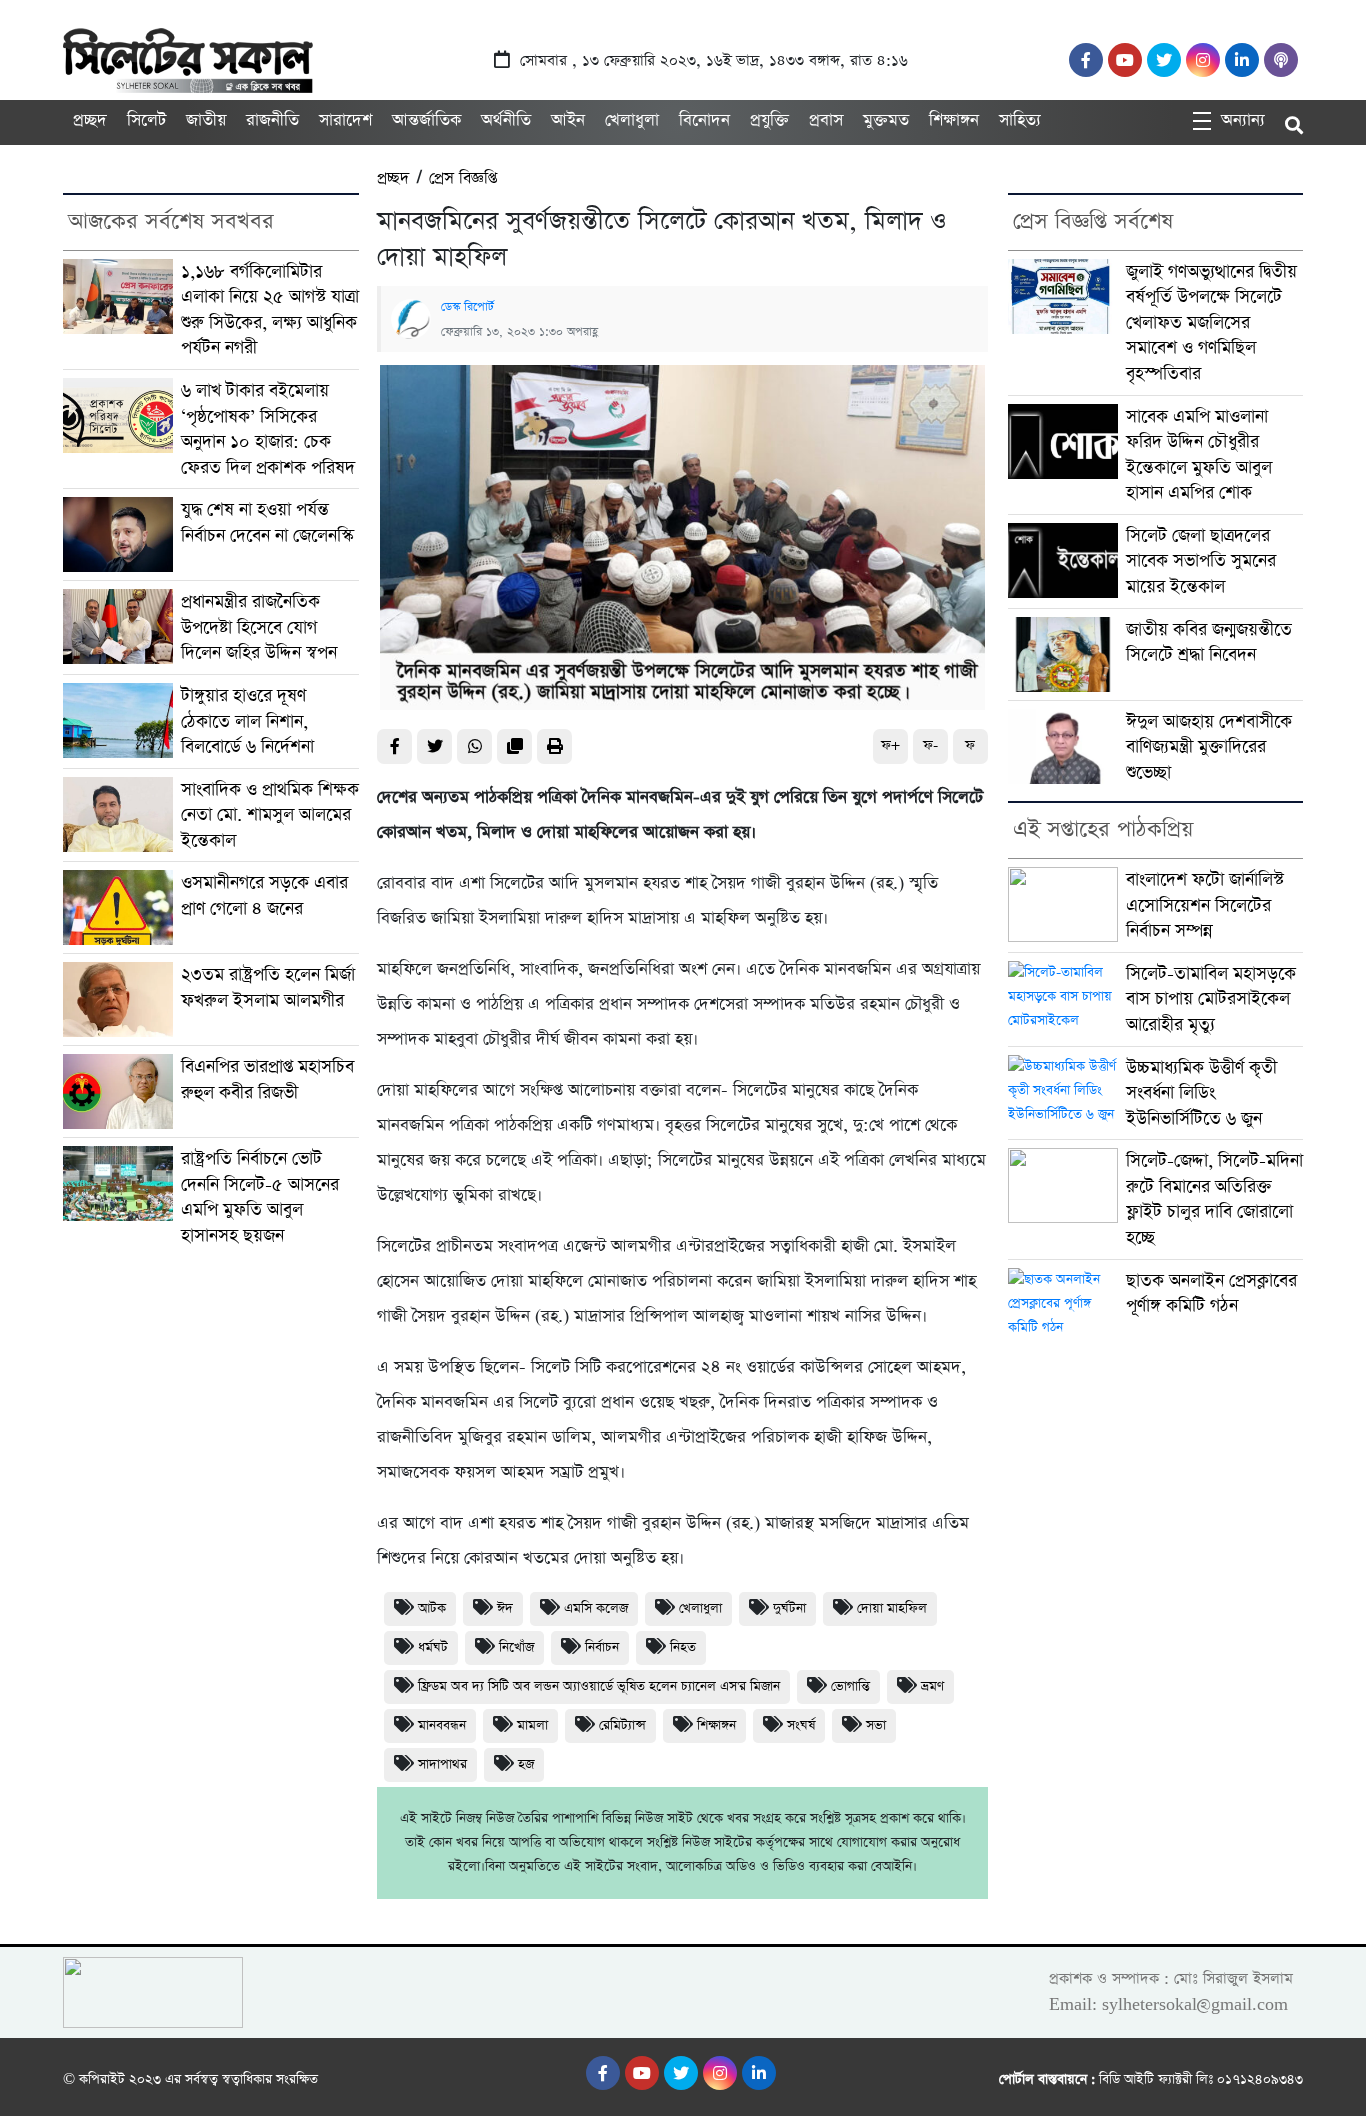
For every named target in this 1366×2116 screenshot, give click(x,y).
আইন (568, 120)
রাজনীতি (272, 120)
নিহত (683, 1647)
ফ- (930, 745)
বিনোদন (704, 120)
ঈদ (505, 1608)
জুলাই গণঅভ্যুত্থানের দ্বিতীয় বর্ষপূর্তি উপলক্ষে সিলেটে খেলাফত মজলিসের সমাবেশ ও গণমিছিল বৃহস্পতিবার (1211, 322)
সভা (876, 1725)
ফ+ (890, 745)
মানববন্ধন (442, 1725)
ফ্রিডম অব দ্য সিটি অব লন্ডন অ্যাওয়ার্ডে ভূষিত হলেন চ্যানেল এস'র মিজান (599, 1686)
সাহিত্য (1020, 120)
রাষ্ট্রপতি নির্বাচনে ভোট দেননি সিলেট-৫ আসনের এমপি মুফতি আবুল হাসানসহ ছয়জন (260, 1197)
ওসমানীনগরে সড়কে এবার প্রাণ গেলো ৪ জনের (264, 895)
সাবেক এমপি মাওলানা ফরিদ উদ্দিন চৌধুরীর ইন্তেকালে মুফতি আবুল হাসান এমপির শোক (1199, 455)
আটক (432, 1608)
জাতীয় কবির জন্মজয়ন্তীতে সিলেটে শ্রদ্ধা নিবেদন (1209, 642)
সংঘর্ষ (801, 1725)
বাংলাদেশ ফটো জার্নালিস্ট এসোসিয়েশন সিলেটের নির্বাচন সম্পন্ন (1205, 905)
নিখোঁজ (516, 1647)
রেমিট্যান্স (622, 1725)
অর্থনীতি (506, 120)
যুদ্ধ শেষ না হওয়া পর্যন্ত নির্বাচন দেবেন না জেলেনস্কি (267, 522)
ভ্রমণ (932, 1686)
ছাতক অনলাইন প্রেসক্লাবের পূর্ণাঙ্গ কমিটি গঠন (1211, 1293)
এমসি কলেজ (596, 1608)
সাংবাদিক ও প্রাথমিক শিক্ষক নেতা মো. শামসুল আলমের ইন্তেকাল (270, 815)
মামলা (532, 1725)
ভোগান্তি (850, 1686)
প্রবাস (826, 120)
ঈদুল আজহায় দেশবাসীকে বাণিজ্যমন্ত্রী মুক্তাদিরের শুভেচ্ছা (1209, 747)
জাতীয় (206, 120)
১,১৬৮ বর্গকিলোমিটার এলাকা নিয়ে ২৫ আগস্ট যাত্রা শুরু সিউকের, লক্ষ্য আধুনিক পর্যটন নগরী (270, 310)
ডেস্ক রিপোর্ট (467, 307)
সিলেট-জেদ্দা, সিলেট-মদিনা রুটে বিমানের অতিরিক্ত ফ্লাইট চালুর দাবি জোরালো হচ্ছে (1214, 1199)
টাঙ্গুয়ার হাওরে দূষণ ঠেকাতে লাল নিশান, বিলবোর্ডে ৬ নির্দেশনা (247, 721)
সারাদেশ (345, 120)
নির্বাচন (602, 1647)
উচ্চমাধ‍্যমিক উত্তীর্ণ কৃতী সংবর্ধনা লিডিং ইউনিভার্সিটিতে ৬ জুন (1201, 1093)
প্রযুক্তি (769, 120)
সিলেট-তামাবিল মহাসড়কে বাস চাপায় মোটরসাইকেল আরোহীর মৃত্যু (1211, 999)
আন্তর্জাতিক (426, 120)
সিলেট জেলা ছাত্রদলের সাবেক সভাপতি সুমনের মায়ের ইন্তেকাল (1201, 561)
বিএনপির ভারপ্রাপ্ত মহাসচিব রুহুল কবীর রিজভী (267, 1079)
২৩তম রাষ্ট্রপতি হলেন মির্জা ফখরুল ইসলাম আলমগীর (268, 987)
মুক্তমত (886, 120)
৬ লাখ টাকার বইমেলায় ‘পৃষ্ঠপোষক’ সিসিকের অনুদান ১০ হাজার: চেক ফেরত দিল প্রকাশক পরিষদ (268, 429)
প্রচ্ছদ (90, 120)
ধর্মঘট (433, 1647)
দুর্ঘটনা (789, 1608)
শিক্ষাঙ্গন (954, 120)
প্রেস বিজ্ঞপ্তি (463, 178)
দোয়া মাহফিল (892, 1608)
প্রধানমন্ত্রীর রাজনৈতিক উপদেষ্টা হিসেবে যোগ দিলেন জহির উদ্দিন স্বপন (259, 627)
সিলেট (146, 120)
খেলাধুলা (632, 120)
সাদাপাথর (442, 1764)
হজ (526, 1764)
